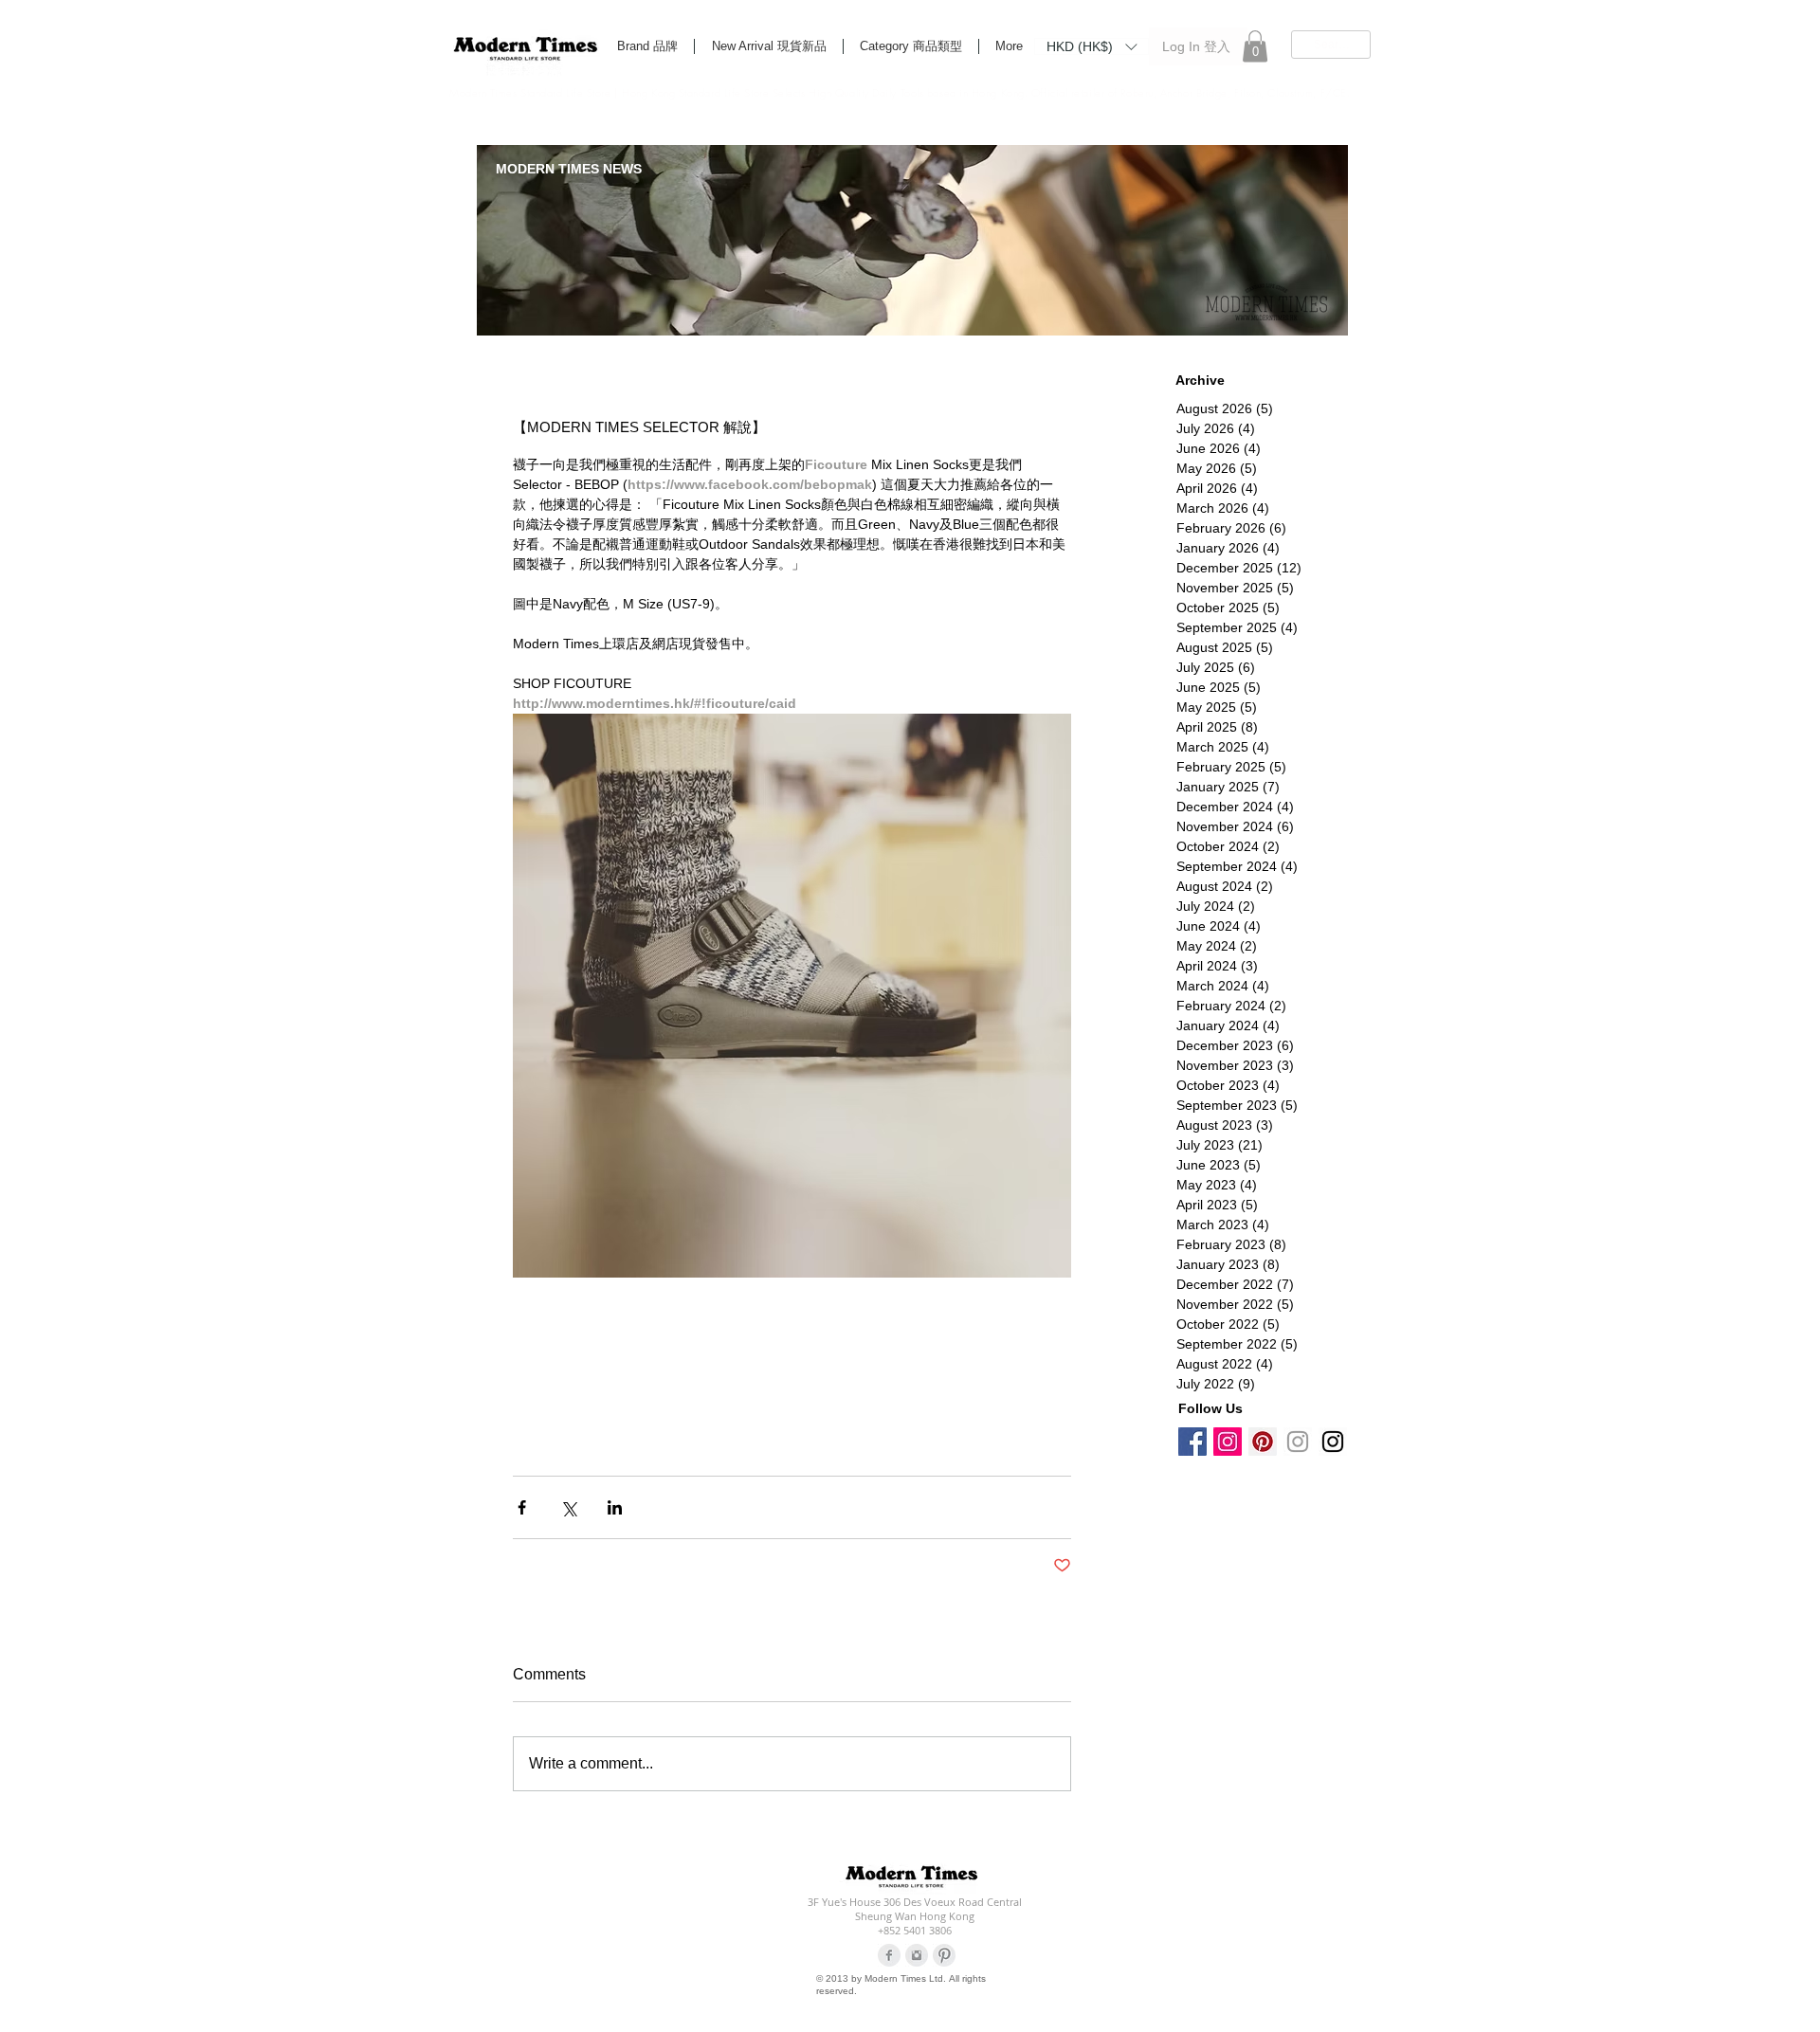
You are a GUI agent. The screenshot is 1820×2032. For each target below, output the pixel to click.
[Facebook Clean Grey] (889, 1955)
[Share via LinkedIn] (615, 1507)
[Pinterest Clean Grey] (944, 1955)
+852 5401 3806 (915, 1930)
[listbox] (1092, 46)
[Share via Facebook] (522, 1507)
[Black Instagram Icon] (1333, 1442)
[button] (1092, 45)
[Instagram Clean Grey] (917, 1955)
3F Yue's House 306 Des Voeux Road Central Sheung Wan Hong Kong (915, 1909)
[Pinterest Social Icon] (1263, 1442)
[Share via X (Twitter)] (568, 1507)
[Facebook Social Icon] (1192, 1442)
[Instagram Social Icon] (1228, 1442)
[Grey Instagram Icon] (1298, 1442)
